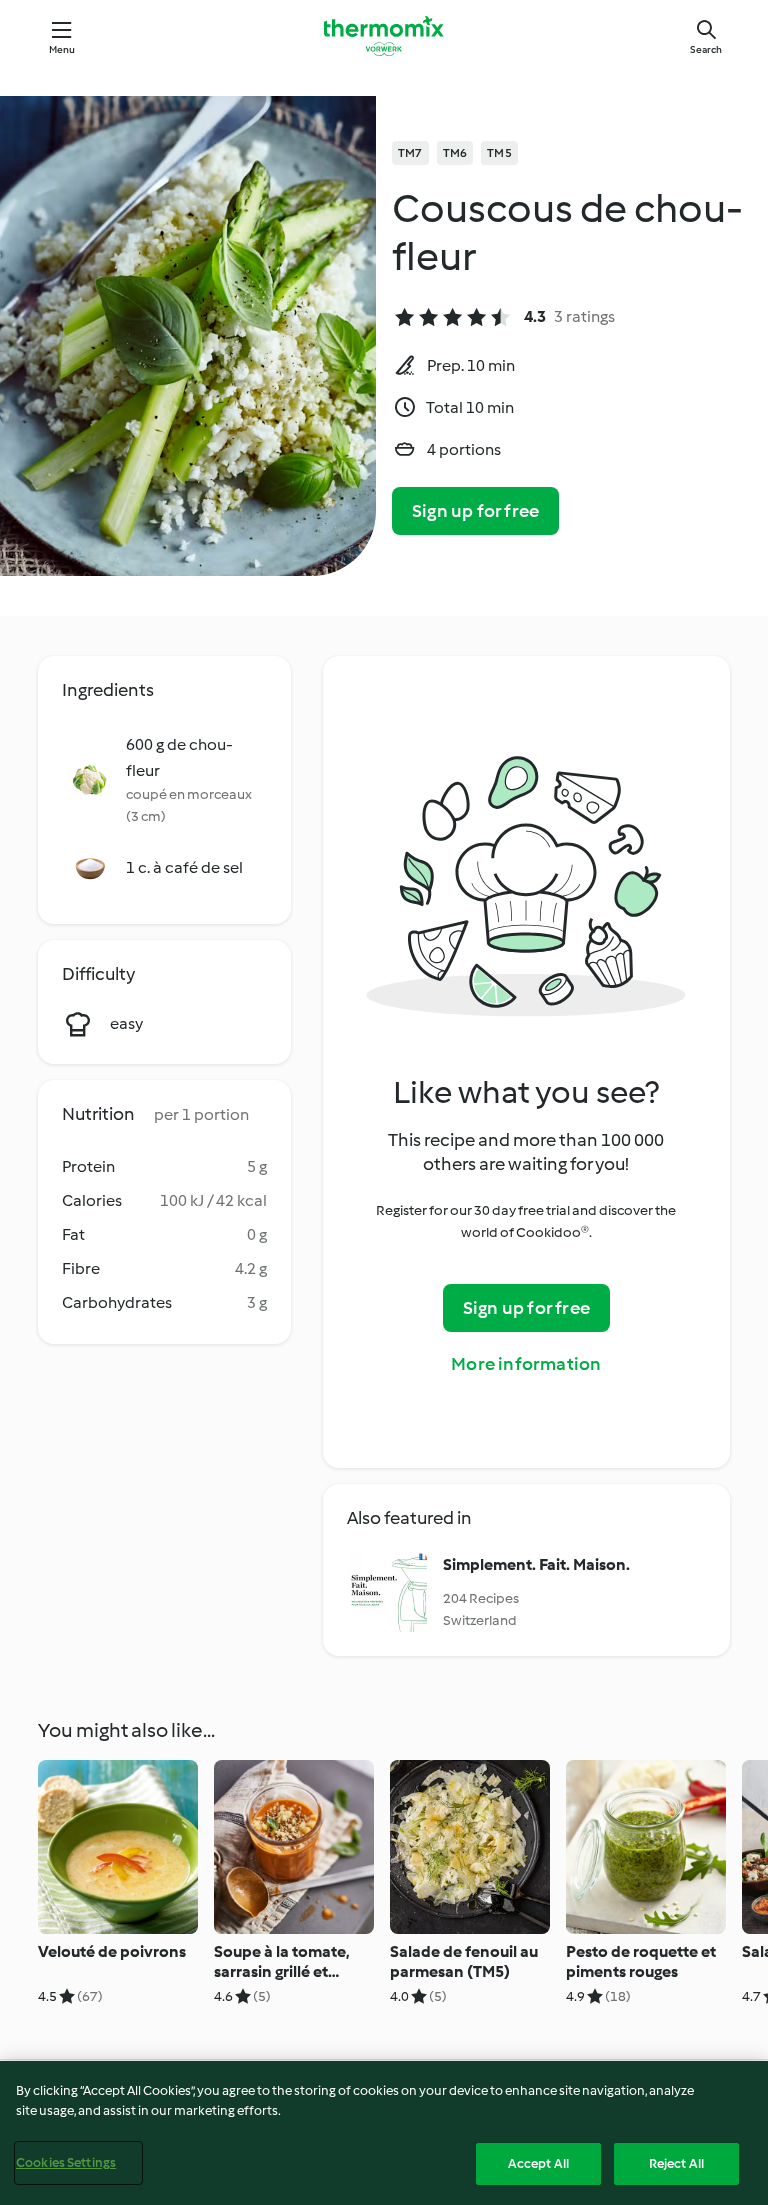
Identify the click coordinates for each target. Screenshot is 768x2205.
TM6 (455, 153)
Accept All (538, 2163)
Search (706, 49)
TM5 (499, 153)
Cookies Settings (66, 2162)
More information (526, 1364)
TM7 (410, 153)
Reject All (676, 2163)
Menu (62, 49)
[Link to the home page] (384, 36)
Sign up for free (475, 511)
